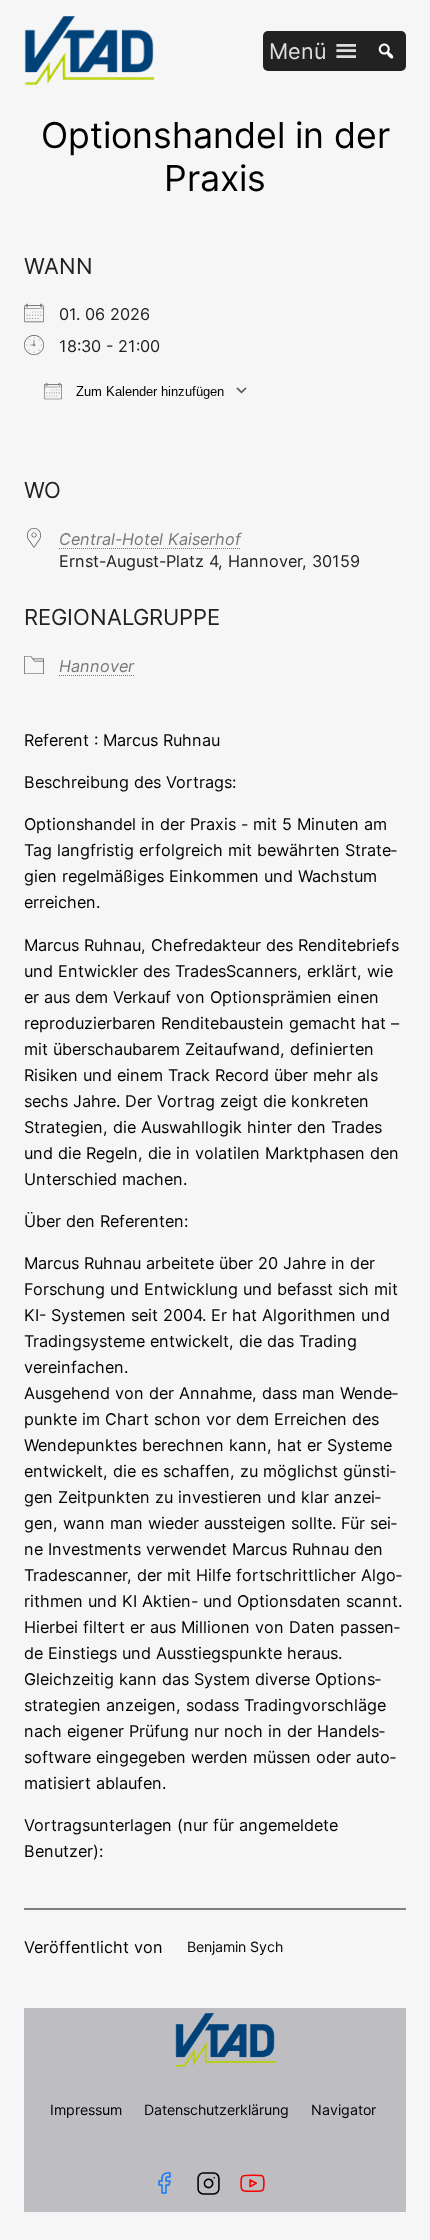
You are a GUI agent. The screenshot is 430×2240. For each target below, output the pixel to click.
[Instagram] (208, 2183)
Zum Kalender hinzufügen (148, 391)
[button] (298, 51)
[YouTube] (256, 2183)
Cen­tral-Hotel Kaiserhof (150, 539)
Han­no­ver (96, 666)
